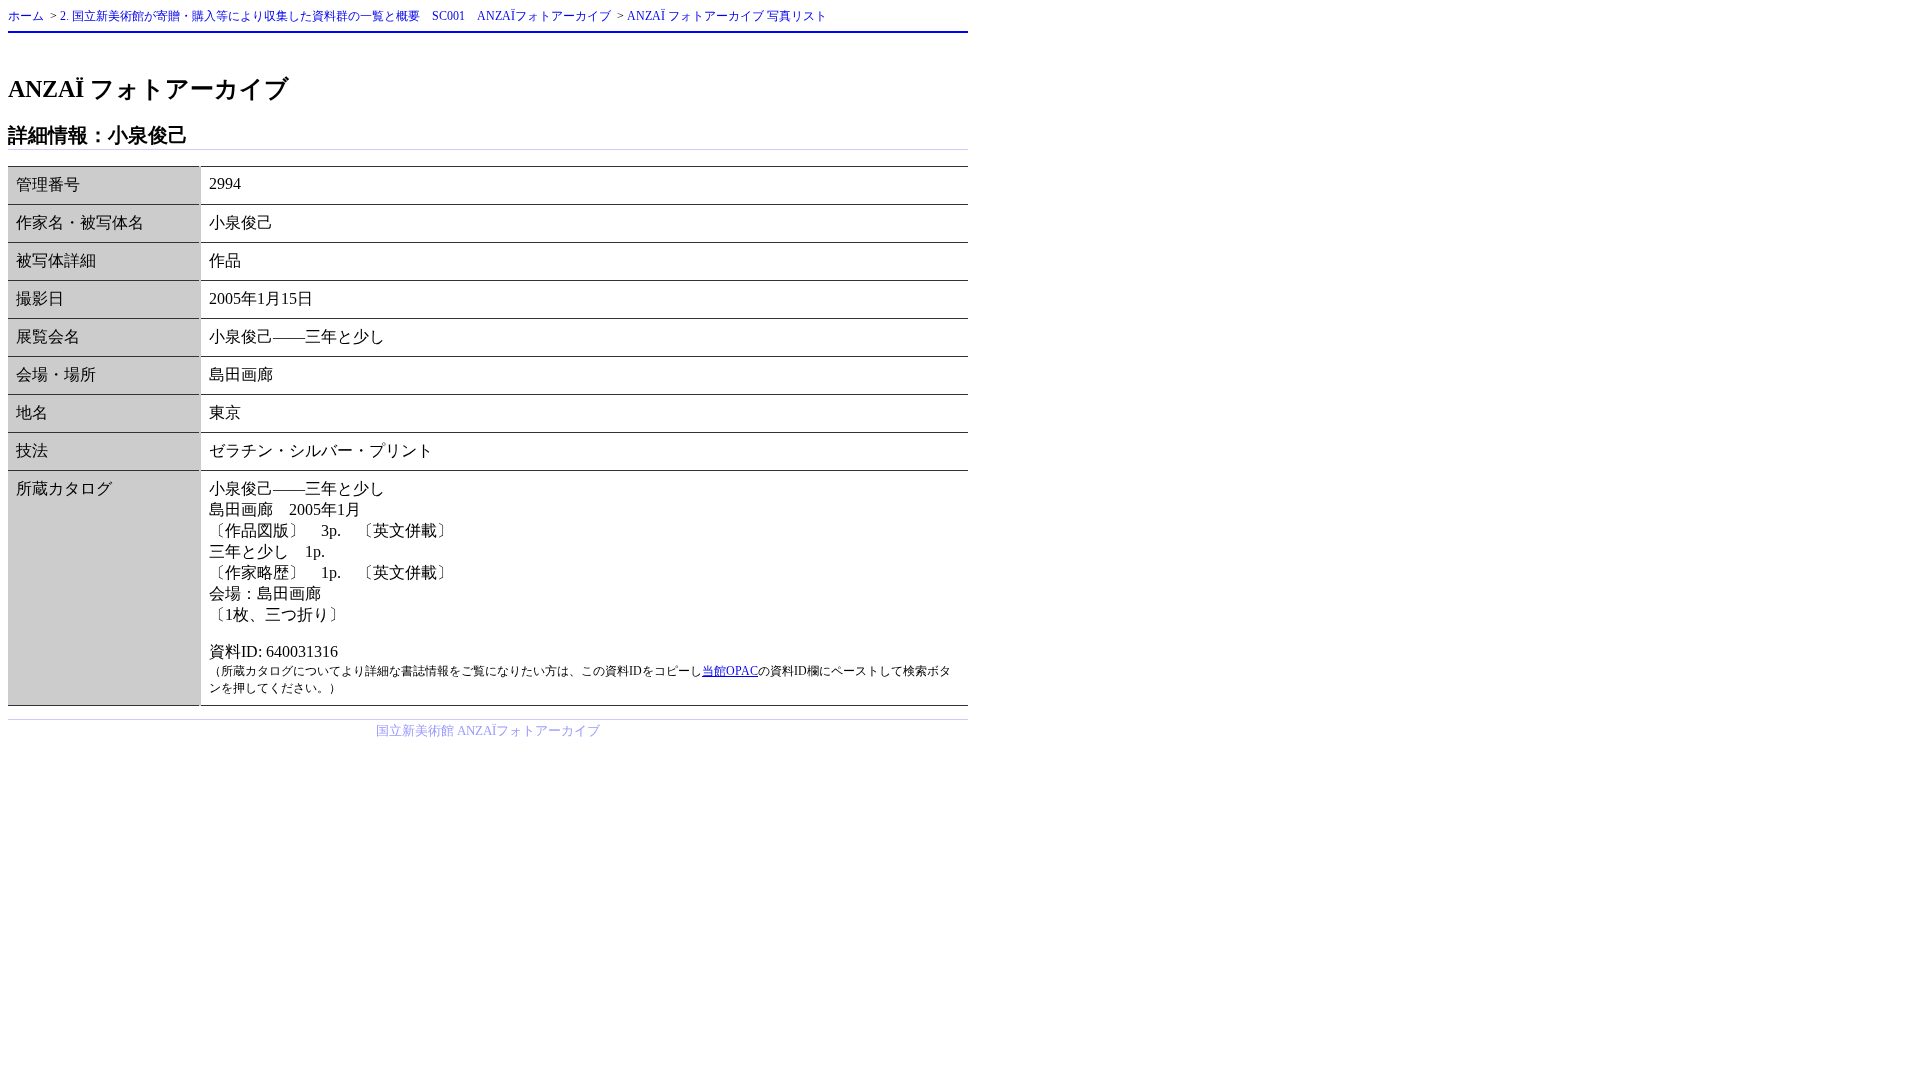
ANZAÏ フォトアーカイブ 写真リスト (727, 16)
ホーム (26, 16)
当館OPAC (730, 671)
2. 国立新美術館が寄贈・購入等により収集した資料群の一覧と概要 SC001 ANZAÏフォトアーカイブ (335, 16)
